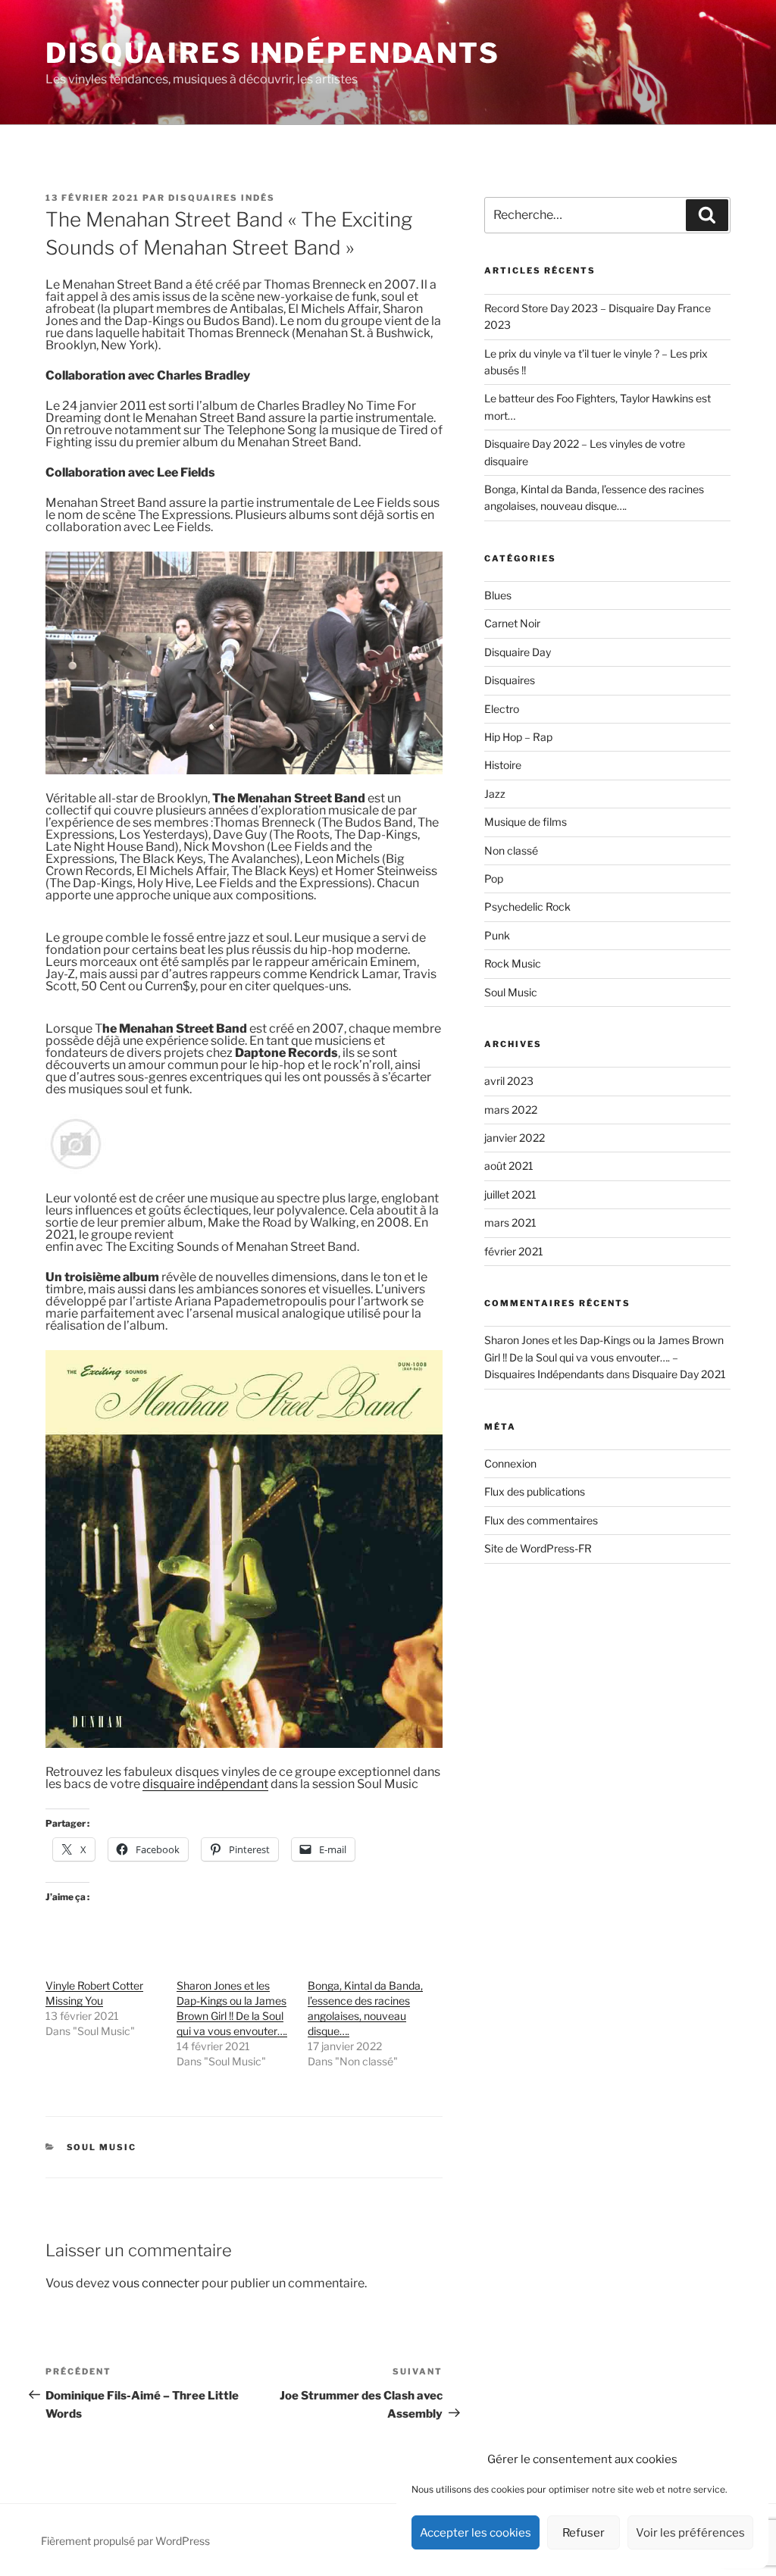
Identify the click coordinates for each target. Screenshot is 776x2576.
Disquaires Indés (222, 198)
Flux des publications (535, 1491)
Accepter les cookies (476, 2533)
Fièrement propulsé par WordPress (125, 2541)
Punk (497, 935)
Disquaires (510, 680)
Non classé (511, 850)
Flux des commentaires (541, 1520)
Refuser (584, 2533)
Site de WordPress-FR (538, 1548)
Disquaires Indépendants (273, 53)
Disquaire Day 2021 (679, 1374)
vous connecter (156, 2283)
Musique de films (526, 822)
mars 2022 (511, 1110)
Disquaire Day (518, 652)
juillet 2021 (510, 1194)
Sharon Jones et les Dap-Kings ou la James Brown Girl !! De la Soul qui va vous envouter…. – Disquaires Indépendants (604, 1357)
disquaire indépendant (205, 1784)
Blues (498, 595)
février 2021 (514, 1251)
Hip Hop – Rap (518, 737)
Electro (502, 709)
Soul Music (102, 2147)
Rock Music (513, 963)
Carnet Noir (512, 623)
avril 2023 (509, 1081)
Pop (494, 878)
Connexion (510, 1463)
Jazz (495, 794)
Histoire (503, 765)
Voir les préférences (690, 2533)
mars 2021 (510, 1222)
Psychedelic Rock (527, 907)
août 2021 (509, 1166)
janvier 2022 (515, 1138)
